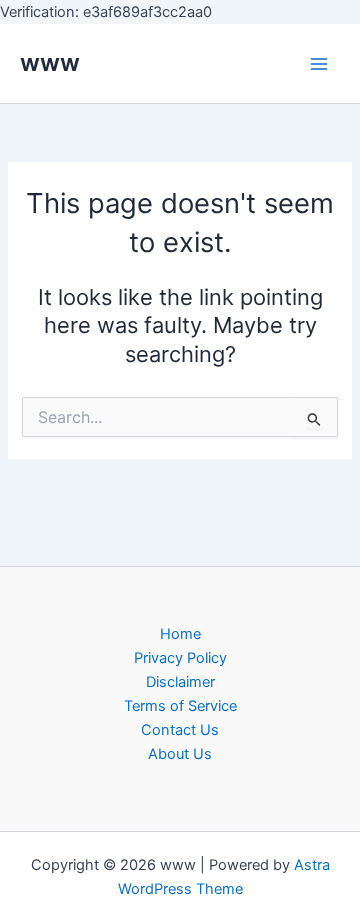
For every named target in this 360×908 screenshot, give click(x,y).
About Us (180, 754)
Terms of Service (180, 706)
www (50, 62)
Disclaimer (180, 682)
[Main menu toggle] (319, 64)
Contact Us (180, 730)
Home (180, 634)
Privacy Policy (180, 658)
